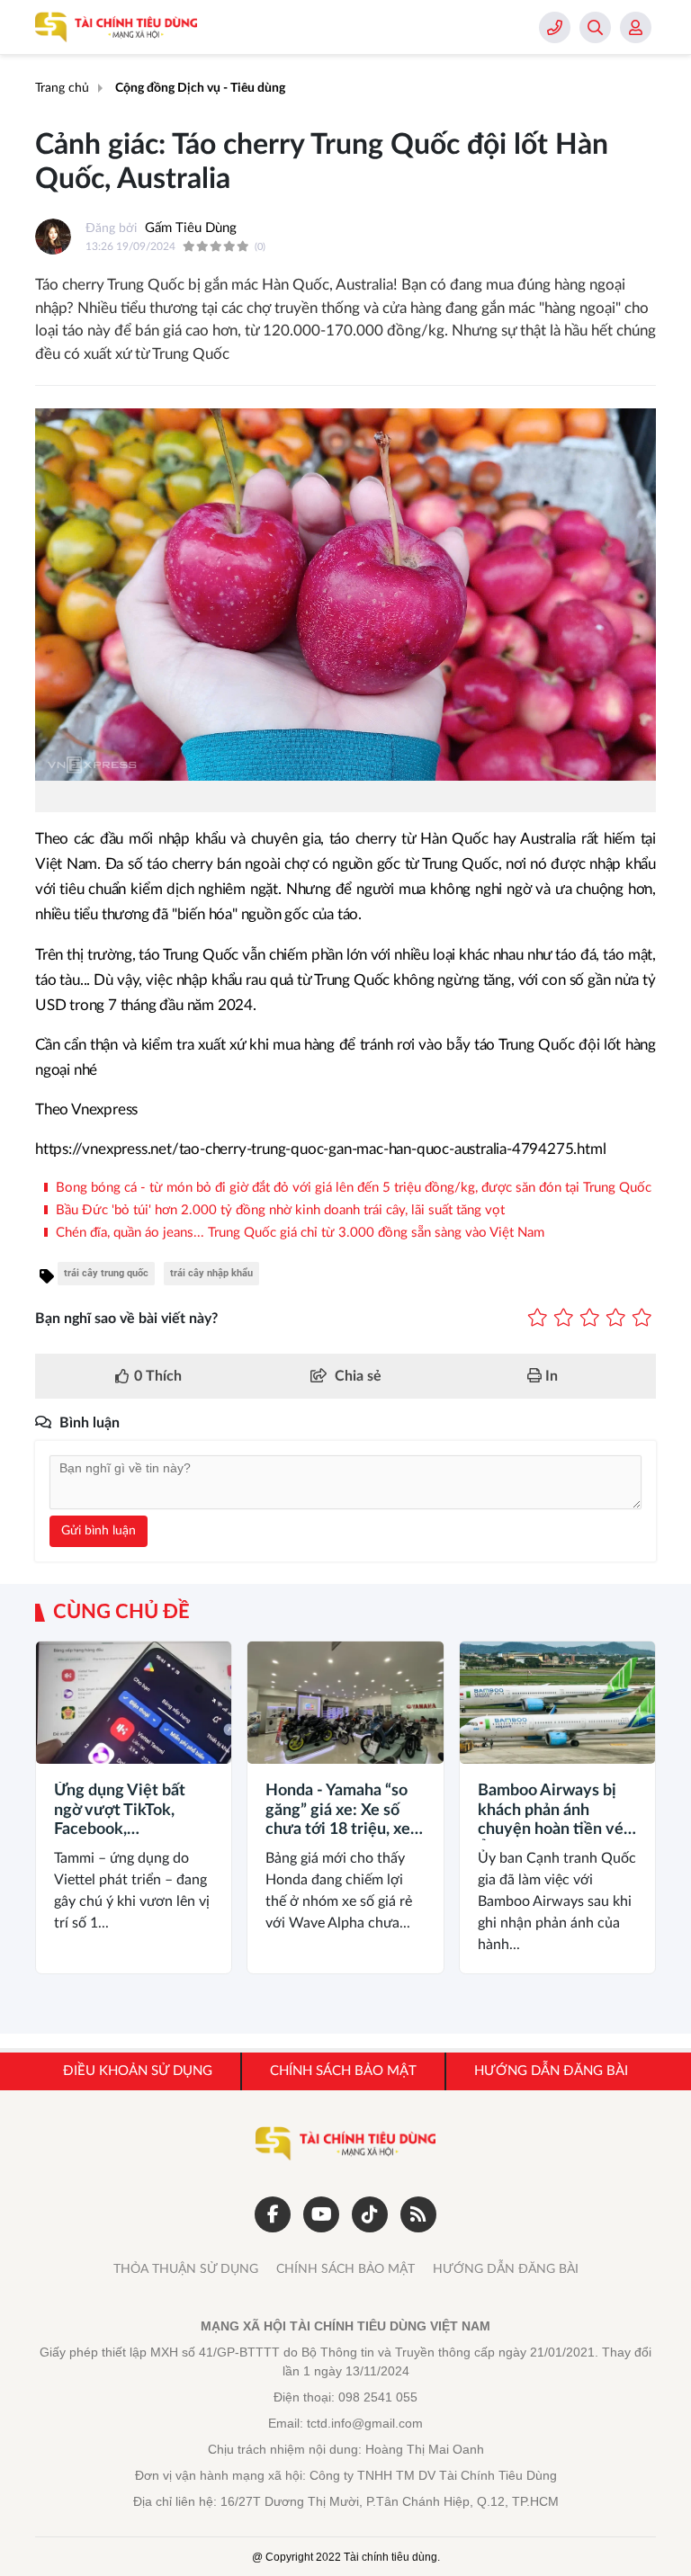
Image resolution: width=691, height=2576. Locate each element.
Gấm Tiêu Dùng (191, 228)
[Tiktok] (370, 2214)
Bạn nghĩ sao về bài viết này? (126, 1319)
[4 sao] (616, 1319)
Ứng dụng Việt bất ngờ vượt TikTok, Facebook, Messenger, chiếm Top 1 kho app (120, 1811)
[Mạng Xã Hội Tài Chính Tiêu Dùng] (116, 27)
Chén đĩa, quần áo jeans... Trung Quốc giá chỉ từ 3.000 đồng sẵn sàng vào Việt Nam (298, 1233)
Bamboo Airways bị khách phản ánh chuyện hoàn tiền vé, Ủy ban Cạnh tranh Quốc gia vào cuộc (552, 1811)
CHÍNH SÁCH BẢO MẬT (345, 2269)
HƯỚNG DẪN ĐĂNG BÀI (506, 2269)
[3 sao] (590, 1319)
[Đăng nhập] (636, 27)
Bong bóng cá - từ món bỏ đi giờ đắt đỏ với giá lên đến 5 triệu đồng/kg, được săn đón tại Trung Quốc (352, 1188)
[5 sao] (642, 1319)
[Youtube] (321, 2214)
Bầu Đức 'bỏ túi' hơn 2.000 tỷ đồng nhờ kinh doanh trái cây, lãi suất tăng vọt (278, 1210)
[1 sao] (538, 1319)
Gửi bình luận (99, 1531)
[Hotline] (555, 27)
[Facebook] (273, 2214)
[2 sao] (564, 1319)
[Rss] (418, 2214)
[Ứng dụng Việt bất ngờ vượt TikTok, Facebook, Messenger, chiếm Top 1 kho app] (134, 1703)
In (550, 1376)
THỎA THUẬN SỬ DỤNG (186, 2269)
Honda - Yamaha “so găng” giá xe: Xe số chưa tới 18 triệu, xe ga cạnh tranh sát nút (341, 1811)
